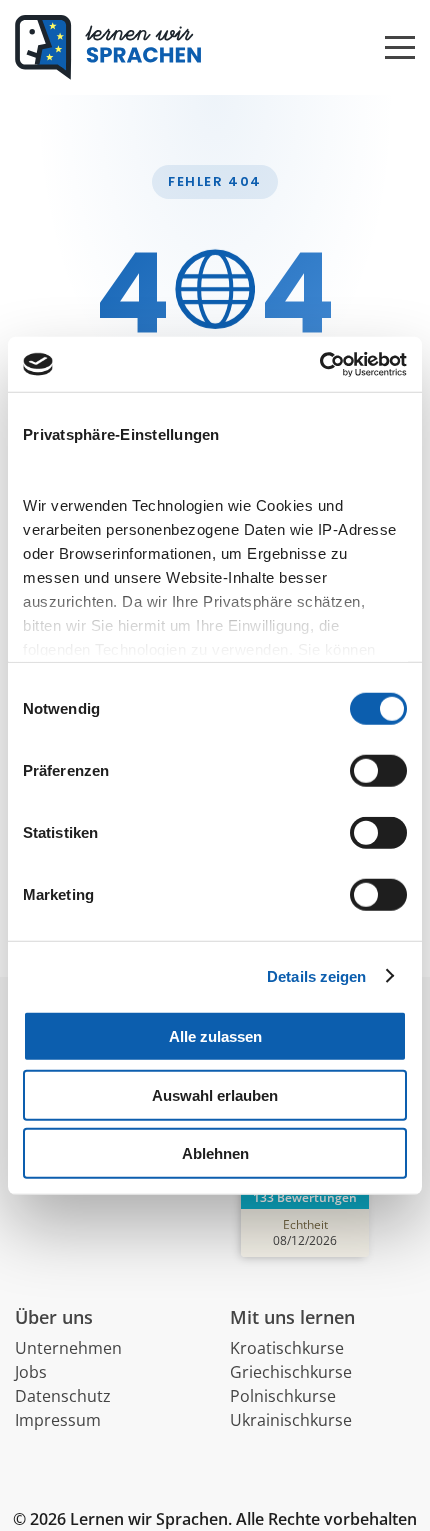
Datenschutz (63, 1396)
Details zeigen (316, 975)
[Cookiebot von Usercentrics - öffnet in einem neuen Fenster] (319, 364)
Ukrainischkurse (291, 1420)
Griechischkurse (291, 1372)
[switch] (378, 771)
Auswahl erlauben (215, 1094)
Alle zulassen (215, 1036)
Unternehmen (68, 1348)
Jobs (31, 1372)
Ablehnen (215, 1153)
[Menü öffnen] (400, 37)
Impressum (58, 1420)
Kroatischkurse (287, 1348)
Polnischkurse (283, 1396)
